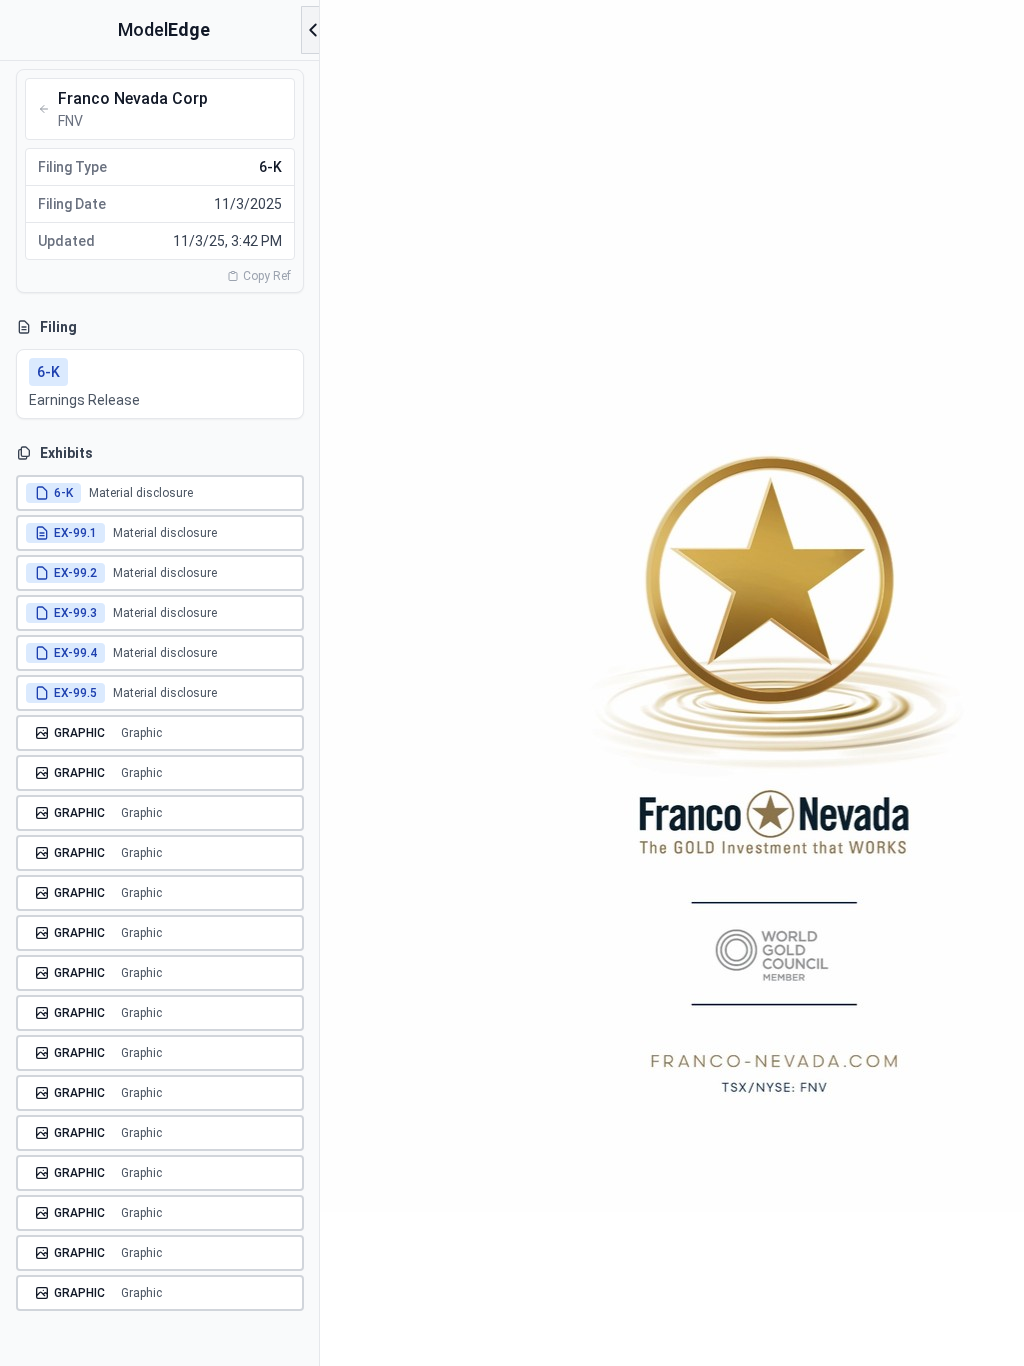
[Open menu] (313, 30)
